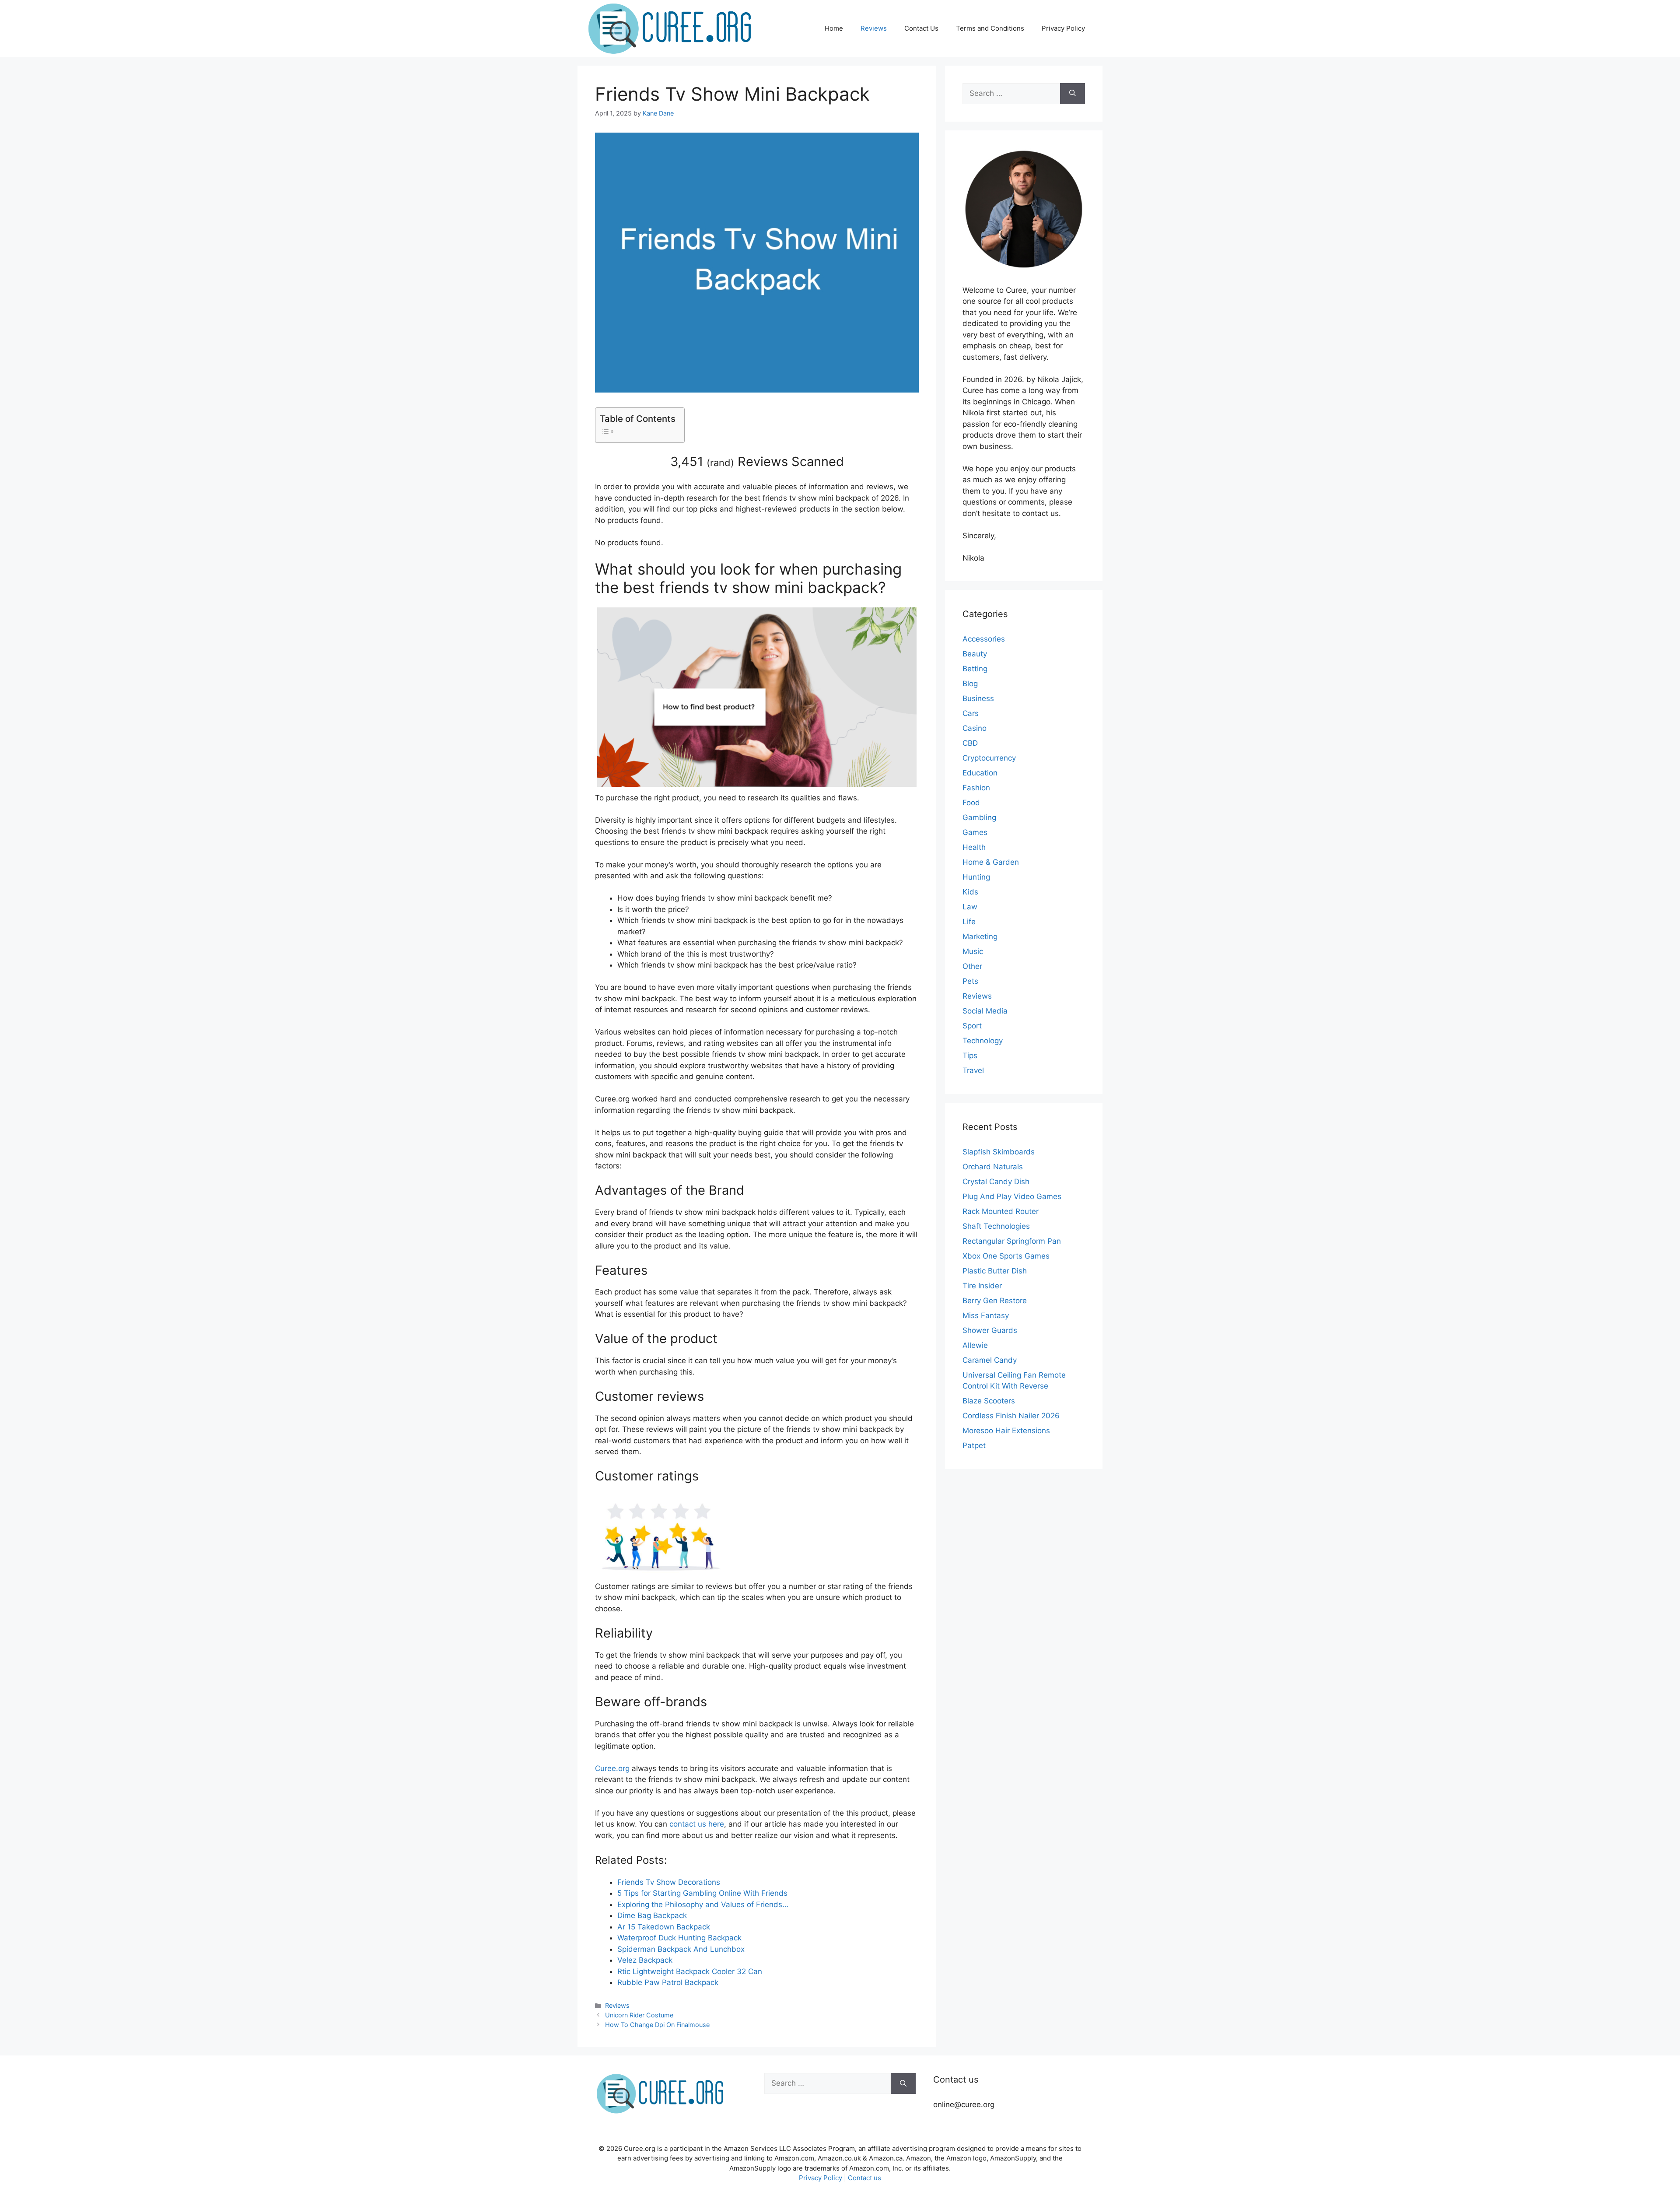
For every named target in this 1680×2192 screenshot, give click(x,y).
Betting (975, 669)
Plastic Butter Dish (995, 1271)
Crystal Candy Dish (996, 1182)
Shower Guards (990, 1330)
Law (970, 907)
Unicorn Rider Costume (639, 2015)
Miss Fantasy (986, 1315)
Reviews (874, 28)
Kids (970, 892)
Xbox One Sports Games (1006, 1256)
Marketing (980, 936)
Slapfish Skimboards (999, 1152)
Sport (972, 1026)
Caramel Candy (990, 1360)
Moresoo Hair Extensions (1006, 1431)
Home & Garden (991, 862)
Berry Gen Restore (995, 1301)
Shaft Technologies (996, 1226)
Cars (971, 713)
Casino (975, 728)
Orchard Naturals (993, 1167)
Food (971, 803)
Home (834, 28)
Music (973, 951)
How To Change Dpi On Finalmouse (657, 2025)
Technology (983, 1041)
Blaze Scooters (989, 1401)
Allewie (975, 1345)
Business (978, 698)
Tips (970, 1056)
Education (980, 773)
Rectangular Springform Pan (1012, 1241)
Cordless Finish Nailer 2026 (1011, 1416)
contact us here (697, 1824)
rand (720, 463)
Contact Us (921, 28)
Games (975, 832)
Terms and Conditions (990, 28)
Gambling (979, 817)
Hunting (976, 877)
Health (974, 847)
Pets (970, 981)
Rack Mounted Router (1001, 1211)
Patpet (974, 1445)
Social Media (985, 1011)
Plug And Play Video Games (1012, 1196)
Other (972, 966)
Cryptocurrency (989, 758)
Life (969, 922)
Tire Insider (982, 1286)
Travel (973, 1070)
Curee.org (612, 1768)
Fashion (976, 788)
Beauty (975, 654)
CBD (970, 743)
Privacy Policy (1063, 28)
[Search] (1073, 94)
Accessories (984, 639)
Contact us (864, 2178)
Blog (970, 684)
